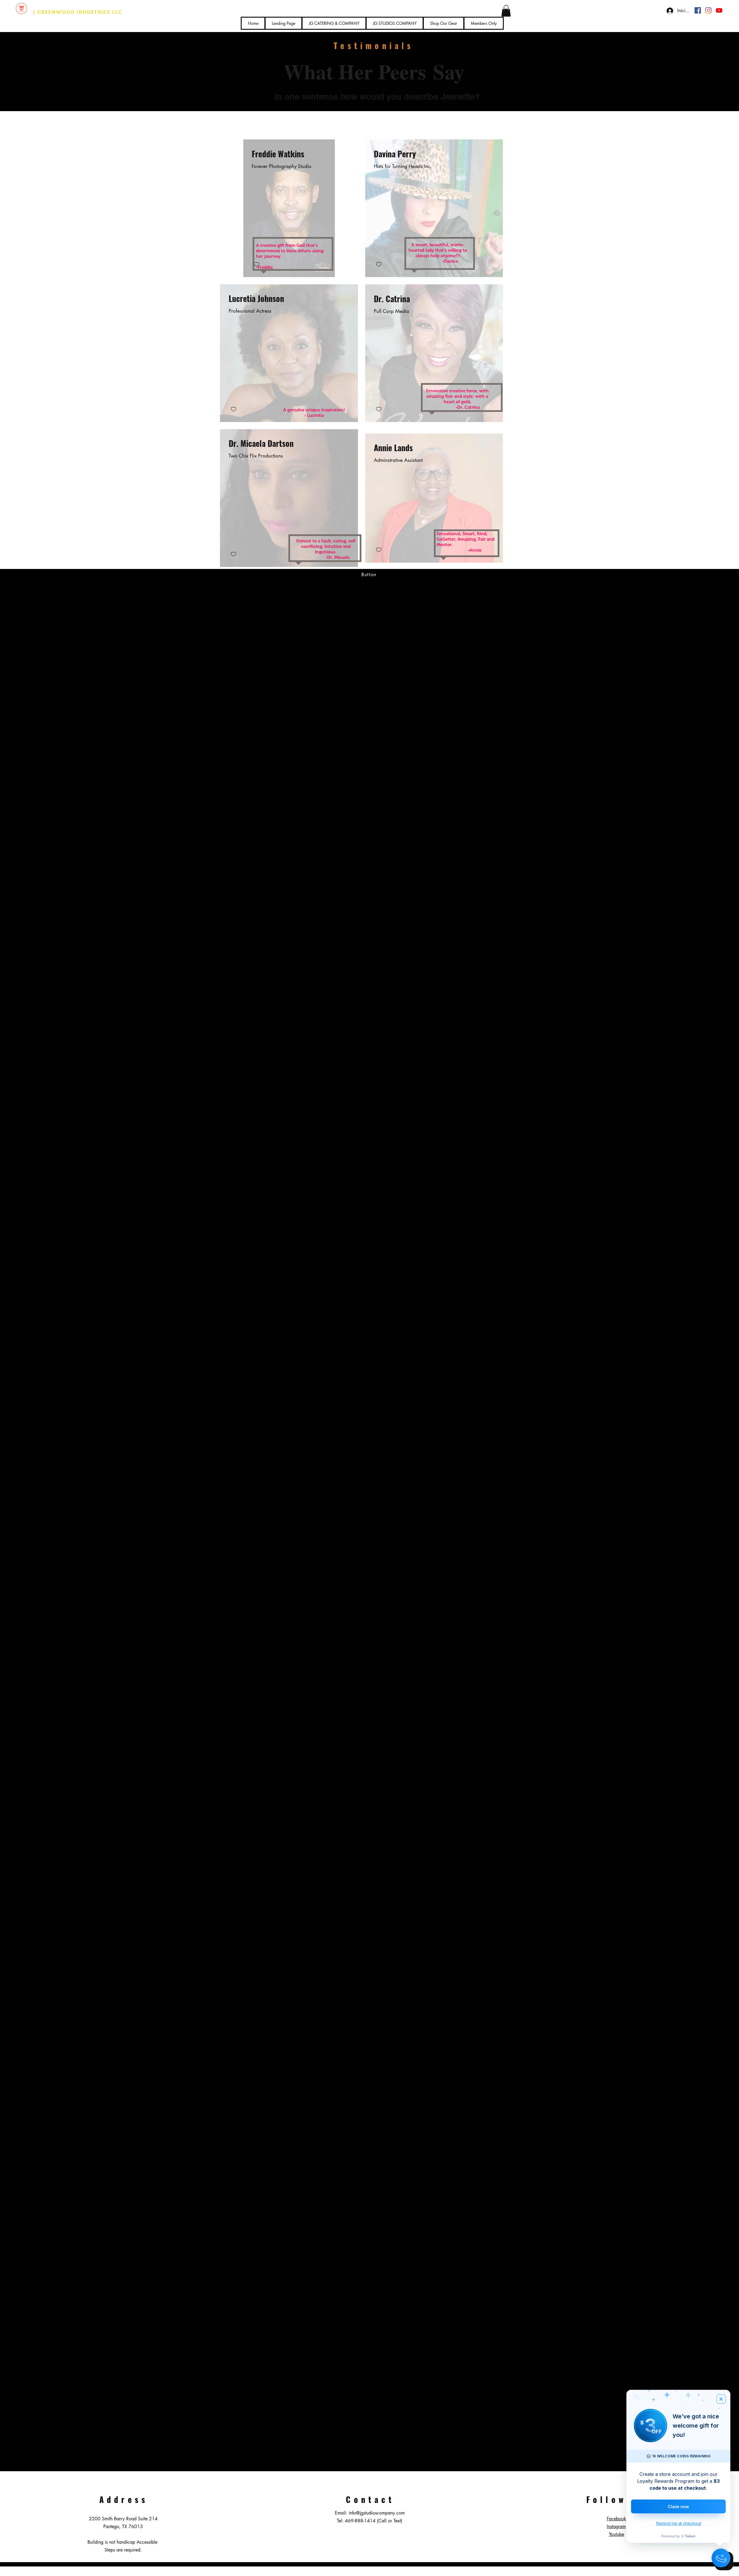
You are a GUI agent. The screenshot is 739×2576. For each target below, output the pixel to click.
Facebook (616, 2519)
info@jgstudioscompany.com (377, 2513)
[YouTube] (719, 10)
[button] (506, 11)
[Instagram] (708, 10)
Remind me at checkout (679, 2523)
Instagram (616, 2526)
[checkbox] (379, 265)
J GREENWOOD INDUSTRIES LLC (78, 12)
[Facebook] (698, 10)
